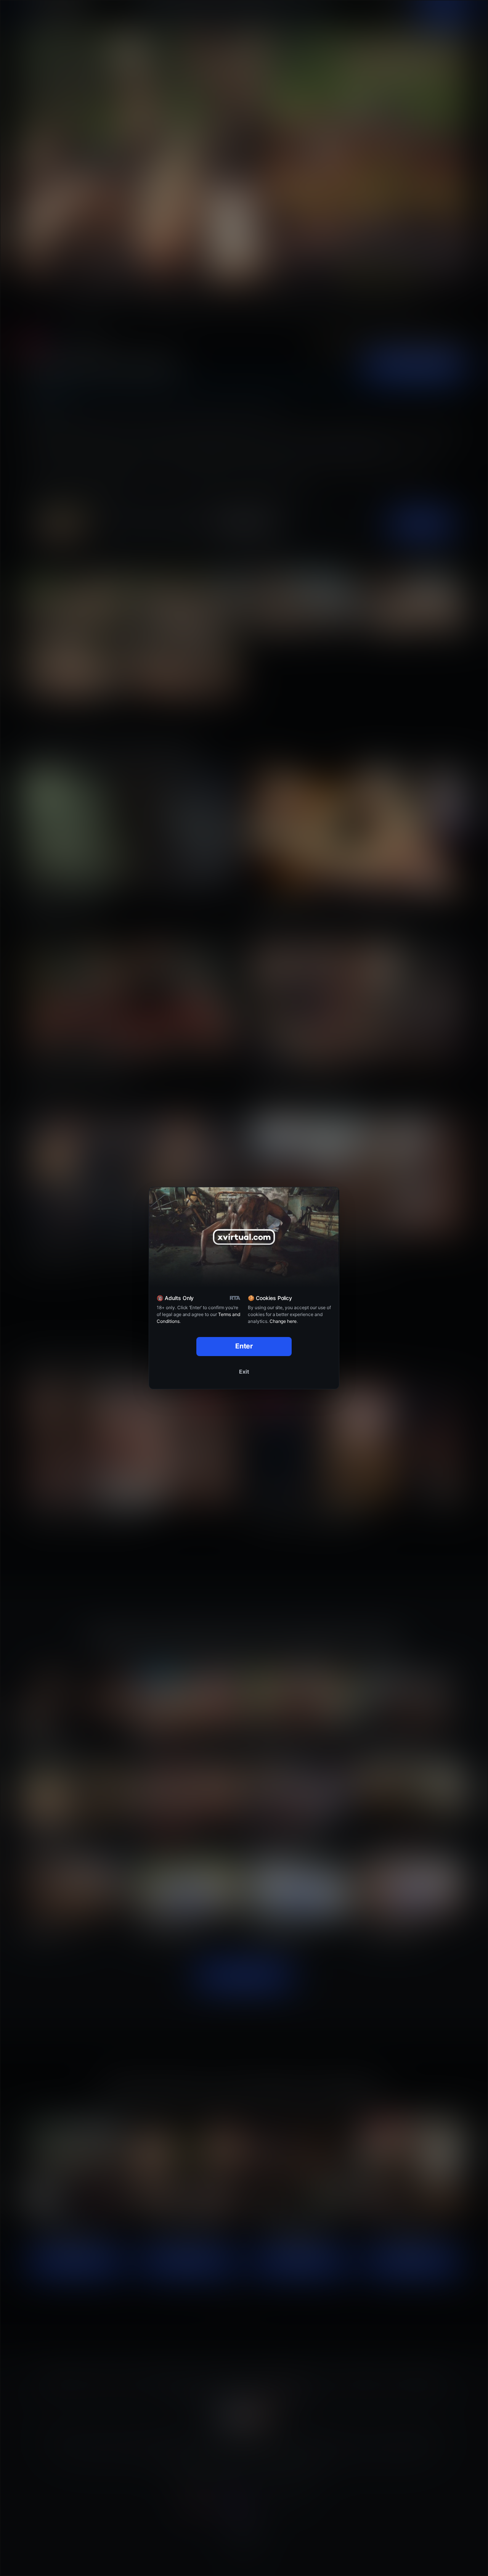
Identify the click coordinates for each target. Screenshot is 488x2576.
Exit (244, 1372)
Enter (244, 1346)
